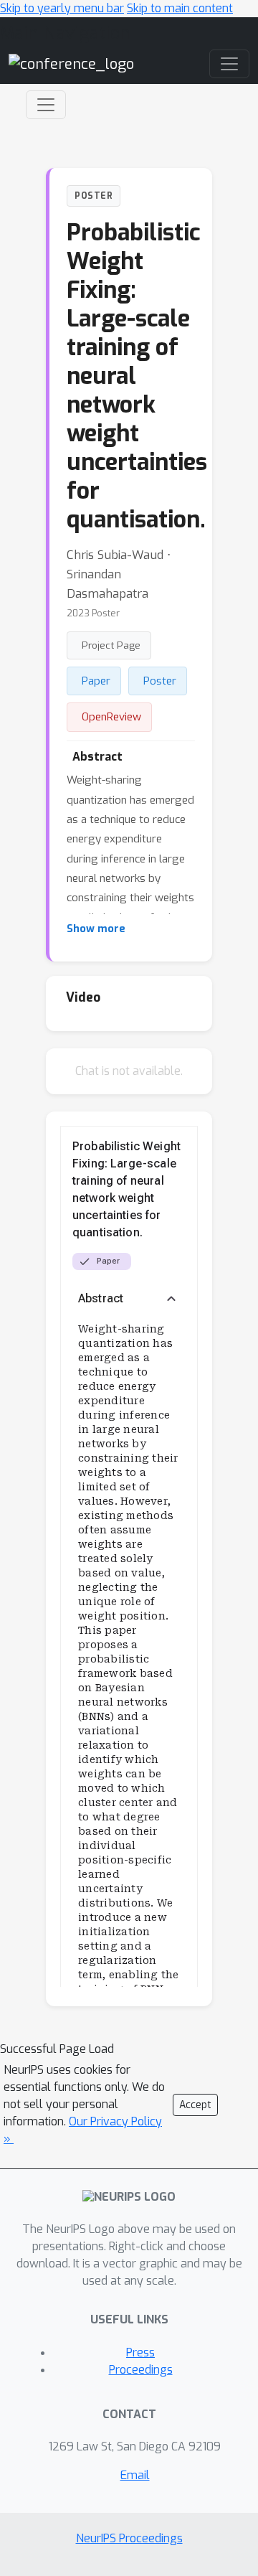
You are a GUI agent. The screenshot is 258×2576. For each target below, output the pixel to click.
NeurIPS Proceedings (129, 2538)
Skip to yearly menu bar (62, 8)
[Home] (71, 64)
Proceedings (141, 2370)
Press (140, 2352)
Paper (96, 681)
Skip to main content (180, 8)
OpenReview (111, 717)
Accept (195, 2105)
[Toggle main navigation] (229, 64)
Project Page (111, 645)
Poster (160, 681)
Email (135, 2475)
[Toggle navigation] (46, 105)
